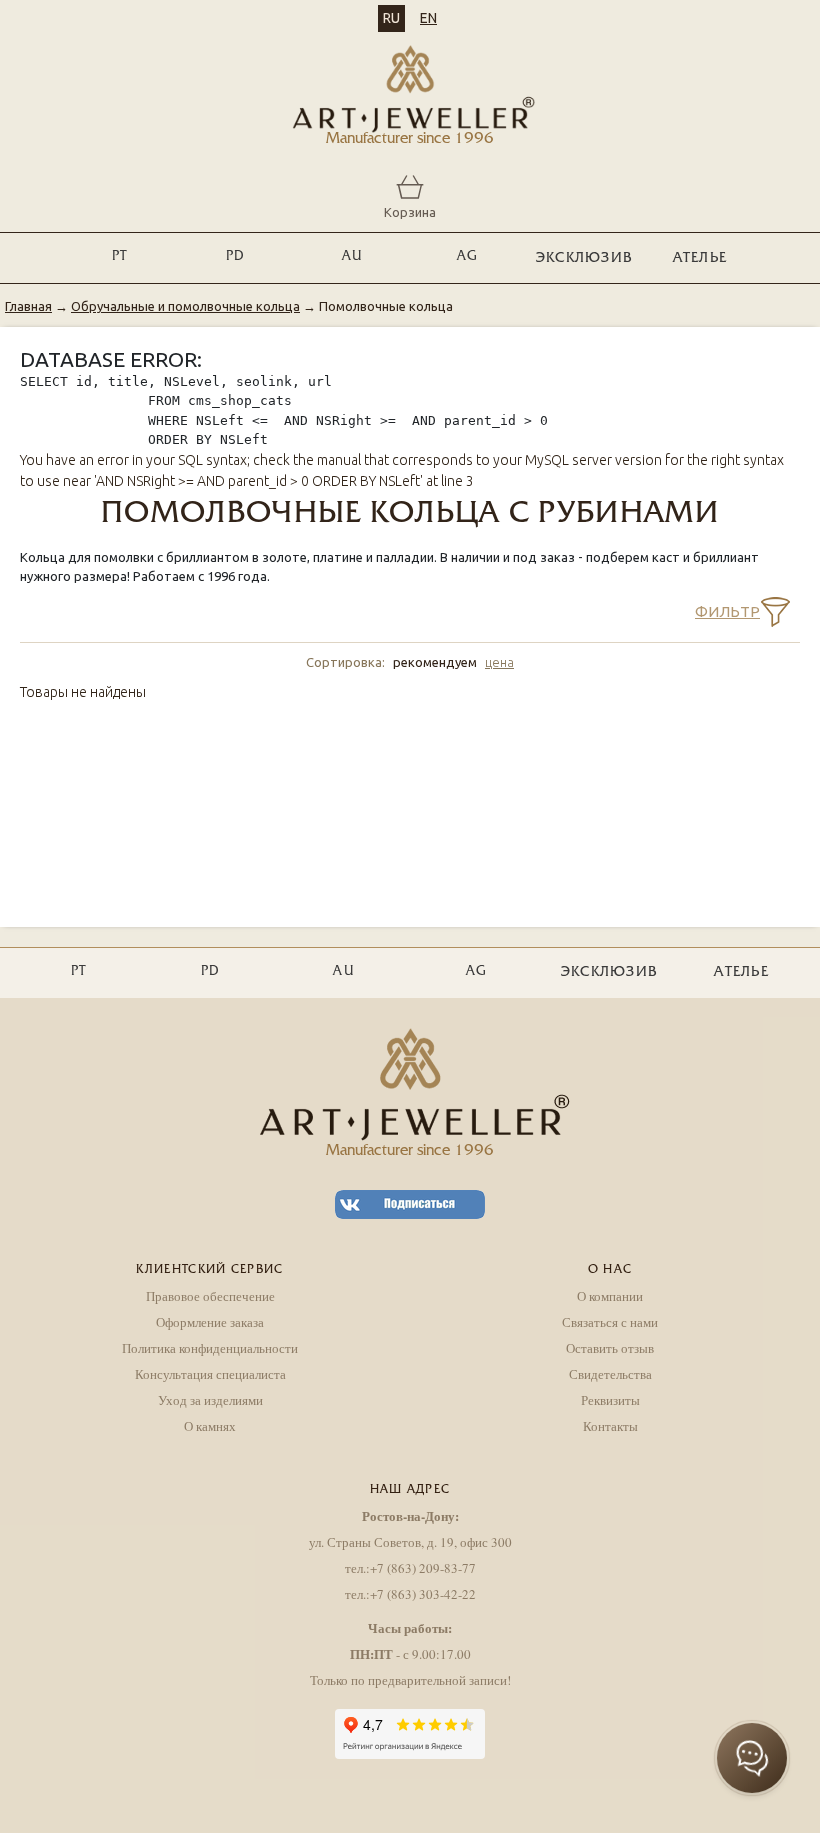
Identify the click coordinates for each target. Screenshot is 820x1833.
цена (499, 662)
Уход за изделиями (210, 1400)
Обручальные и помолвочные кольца (185, 306)
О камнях (210, 1426)
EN (428, 18)
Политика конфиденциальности (210, 1348)
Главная (28, 306)
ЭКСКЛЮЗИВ (584, 258)
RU (391, 18)
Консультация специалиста (210, 1374)
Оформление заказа (210, 1322)
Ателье (700, 258)
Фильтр (727, 611)
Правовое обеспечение (210, 1296)
